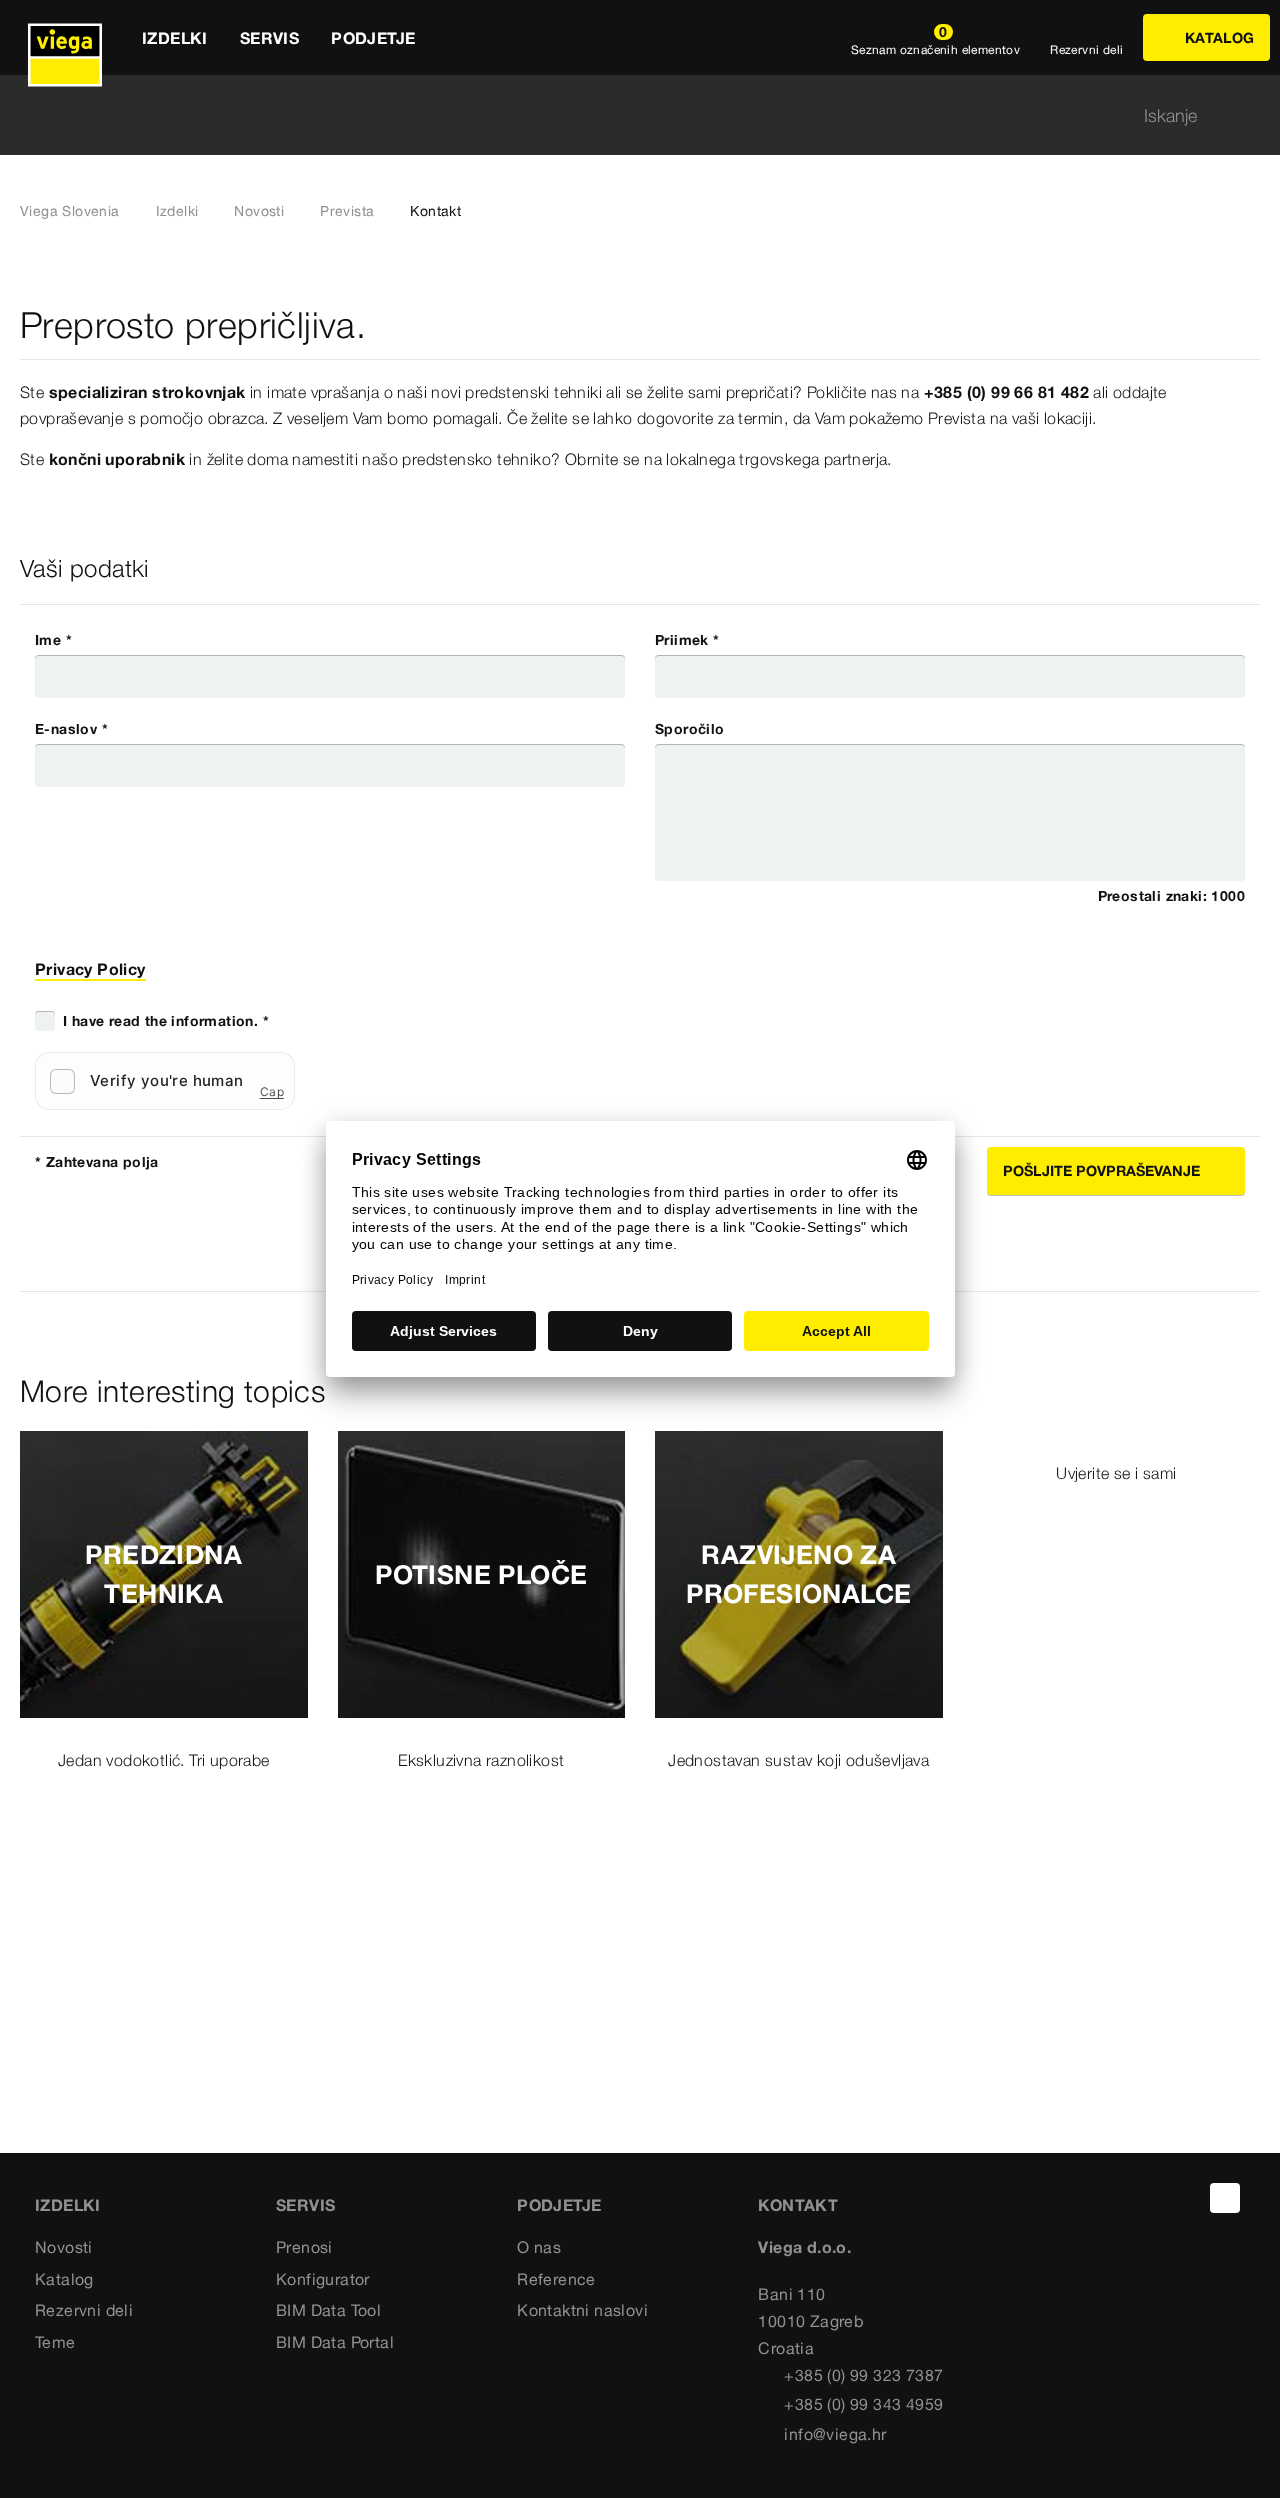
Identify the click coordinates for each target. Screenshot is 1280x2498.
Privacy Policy (90, 969)
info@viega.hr (835, 2434)
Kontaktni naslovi (582, 2310)
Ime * (53, 640)
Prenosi (304, 2247)
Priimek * (687, 640)
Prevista (347, 211)
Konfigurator (323, 2279)
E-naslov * (71, 729)
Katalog (64, 2279)
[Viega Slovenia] (65, 37)
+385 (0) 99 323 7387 (863, 2375)
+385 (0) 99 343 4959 (863, 2404)
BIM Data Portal (335, 2342)
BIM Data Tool (328, 2310)
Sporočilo (690, 729)
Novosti (259, 211)
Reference (556, 2279)
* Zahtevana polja (97, 1162)
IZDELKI (68, 2205)
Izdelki (177, 211)
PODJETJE (559, 2205)
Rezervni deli (84, 2310)
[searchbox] (623, 115)
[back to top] (1225, 2198)
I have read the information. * (166, 1021)
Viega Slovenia (70, 211)
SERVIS (305, 2205)
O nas (539, 2247)
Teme (55, 2342)
